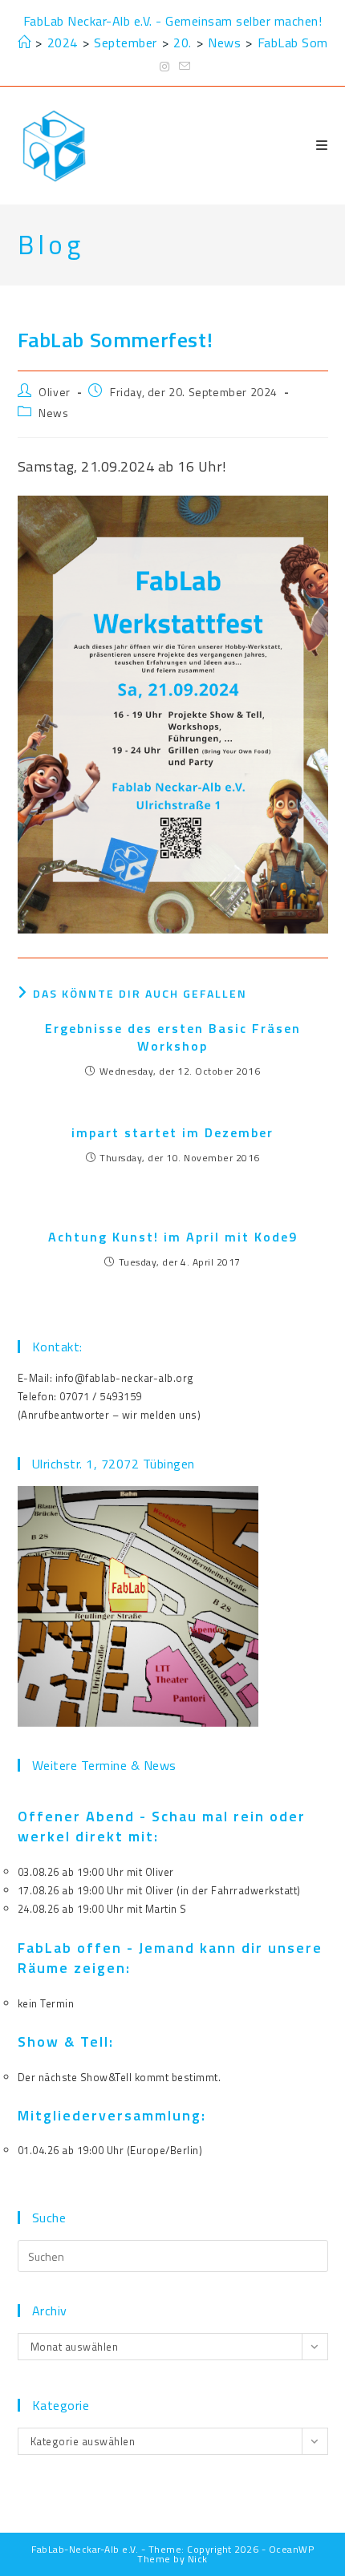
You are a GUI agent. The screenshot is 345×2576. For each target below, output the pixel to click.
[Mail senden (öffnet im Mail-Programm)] (183, 67)
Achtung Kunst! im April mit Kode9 (173, 1237)
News (53, 413)
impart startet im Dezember (172, 1132)
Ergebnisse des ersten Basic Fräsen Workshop (173, 1037)
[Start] (24, 43)
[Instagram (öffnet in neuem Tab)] (165, 67)
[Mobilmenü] (322, 145)
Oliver (55, 392)
